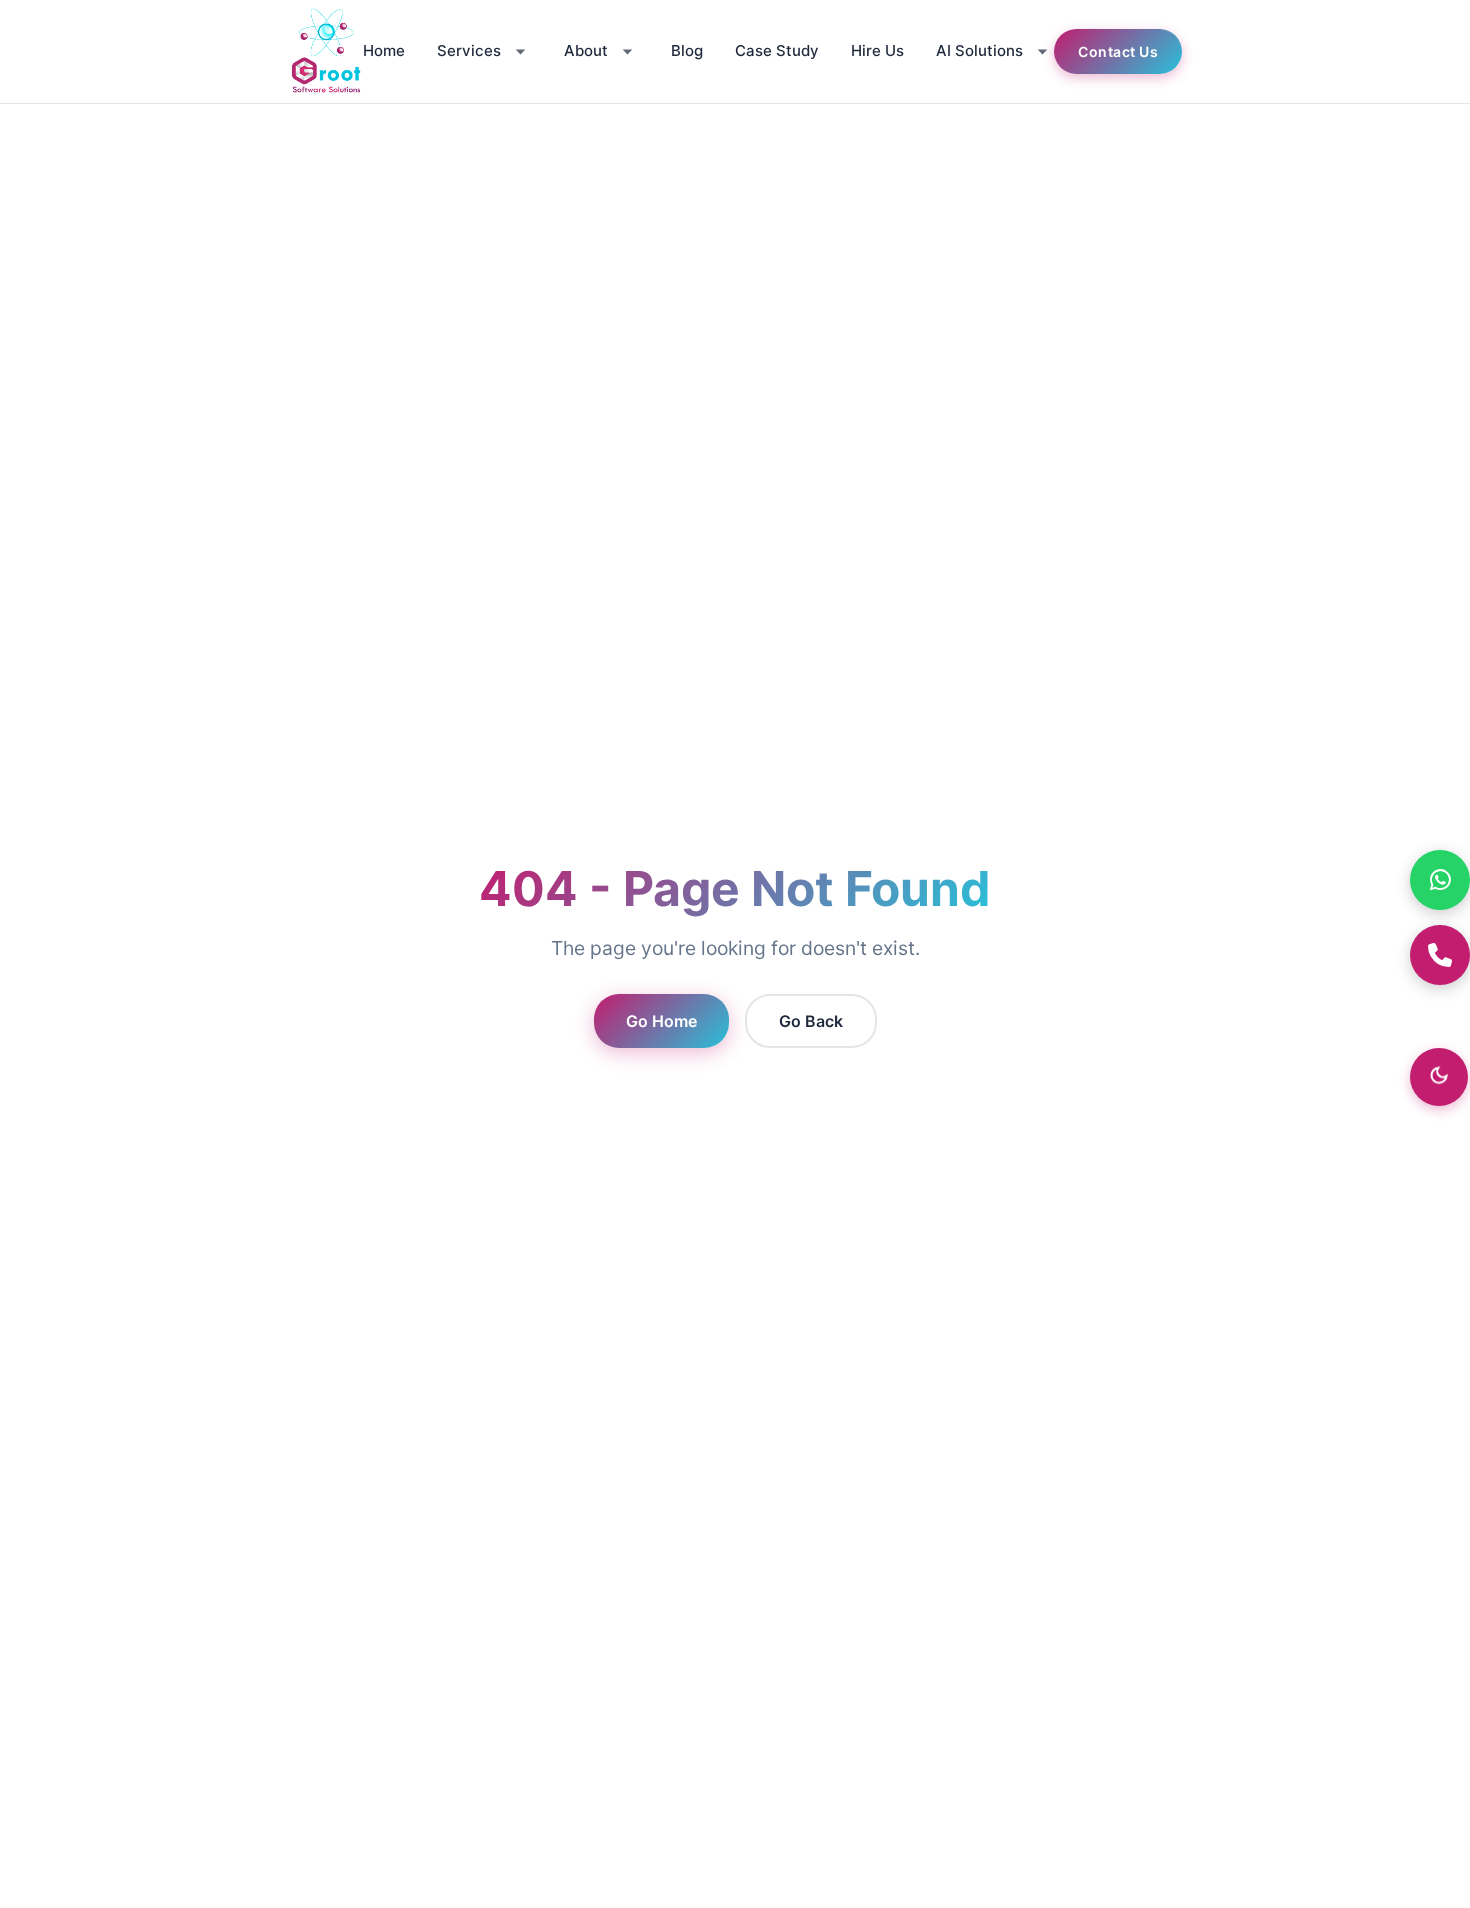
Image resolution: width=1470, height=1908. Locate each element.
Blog (687, 50)
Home (384, 50)
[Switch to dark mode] (1439, 1077)
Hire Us (877, 50)
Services (469, 50)
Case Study (777, 50)
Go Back (811, 1021)
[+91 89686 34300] (1440, 955)
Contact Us (1118, 51)
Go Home (661, 1021)
